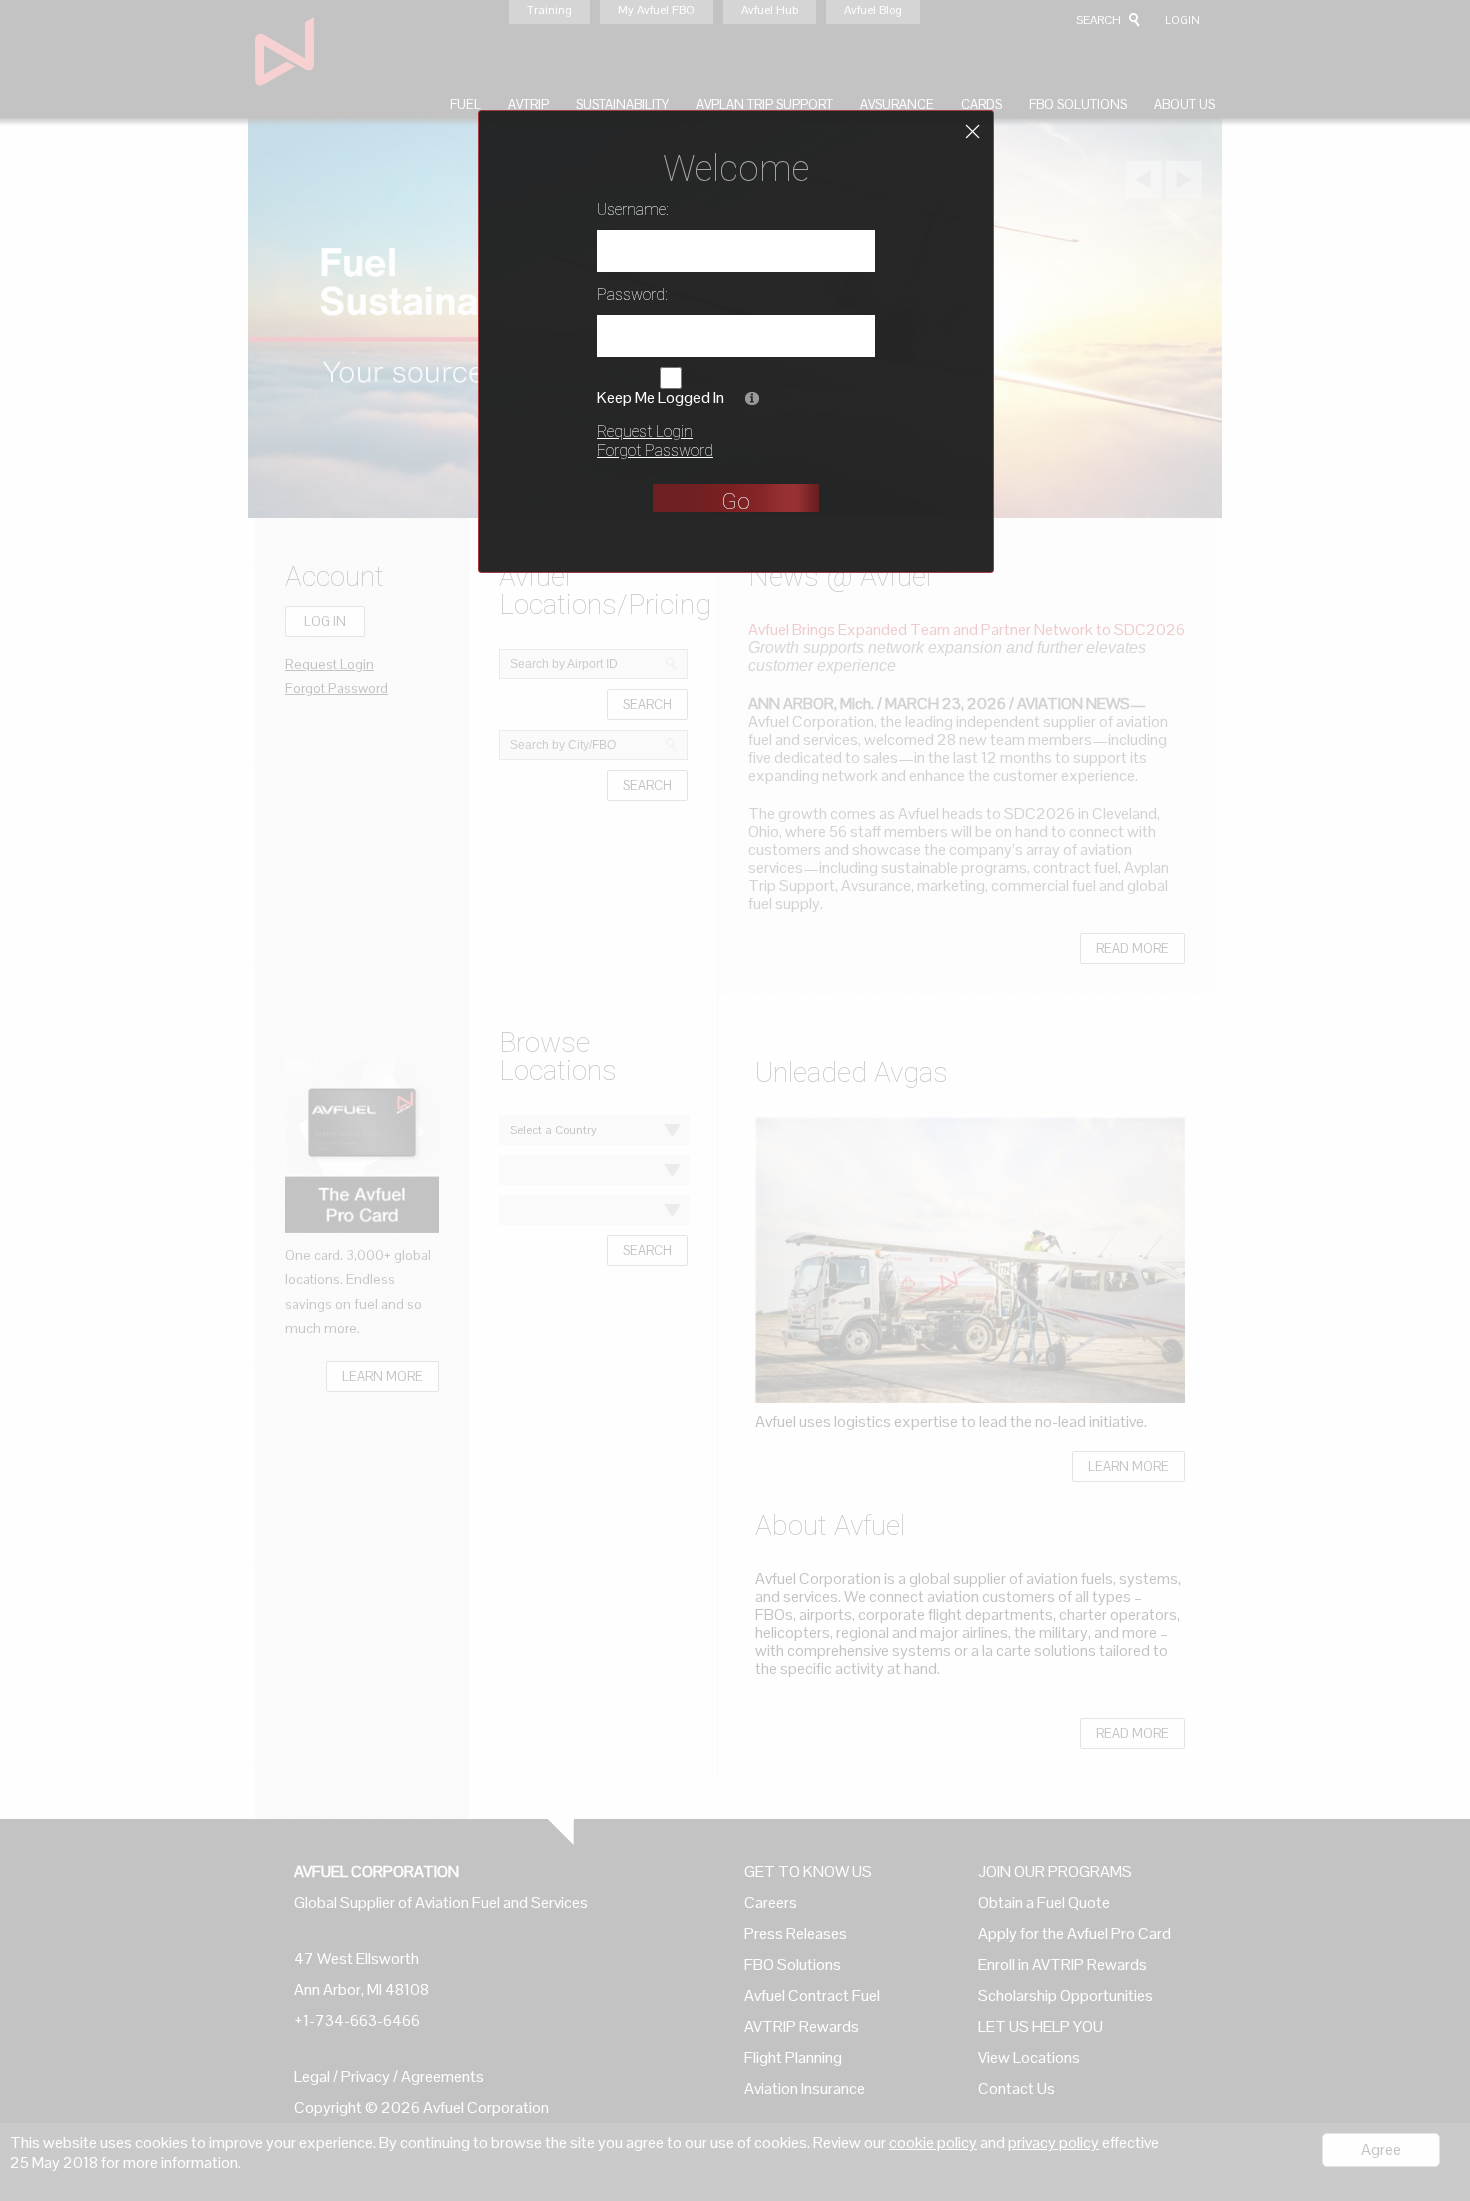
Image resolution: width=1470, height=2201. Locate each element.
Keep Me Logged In (660, 397)
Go (735, 501)
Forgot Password (655, 450)
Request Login (645, 431)
